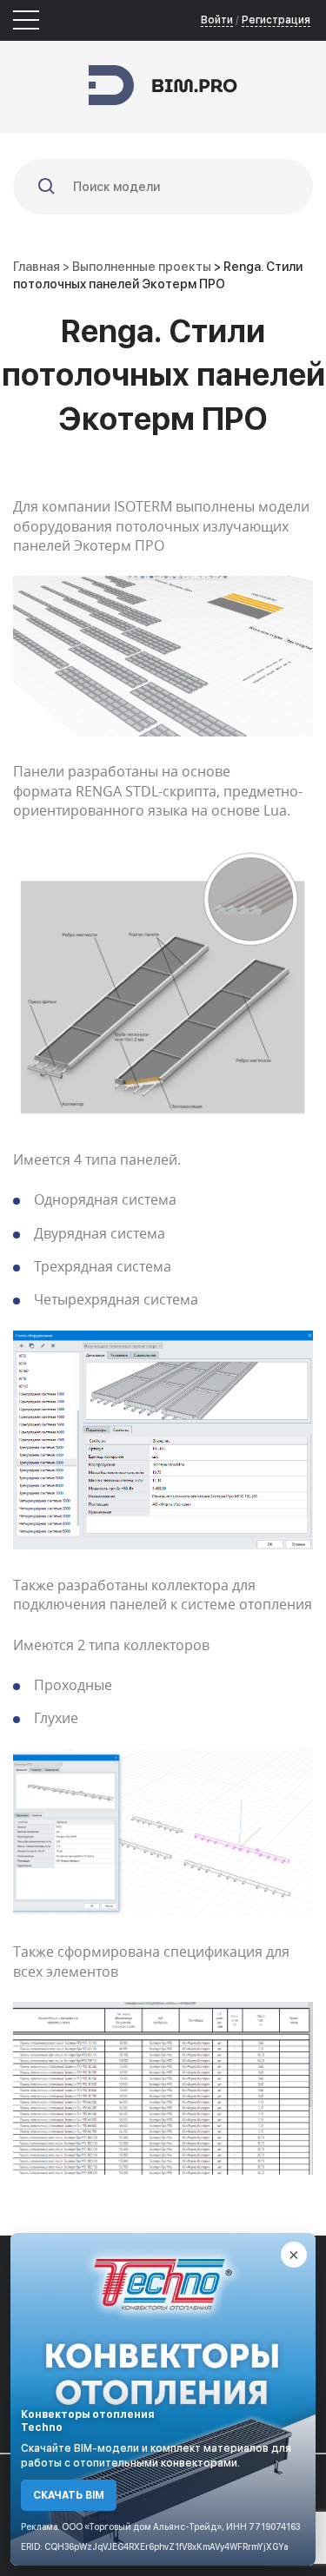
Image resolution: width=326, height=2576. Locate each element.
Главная (37, 267)
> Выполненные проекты (138, 267)
